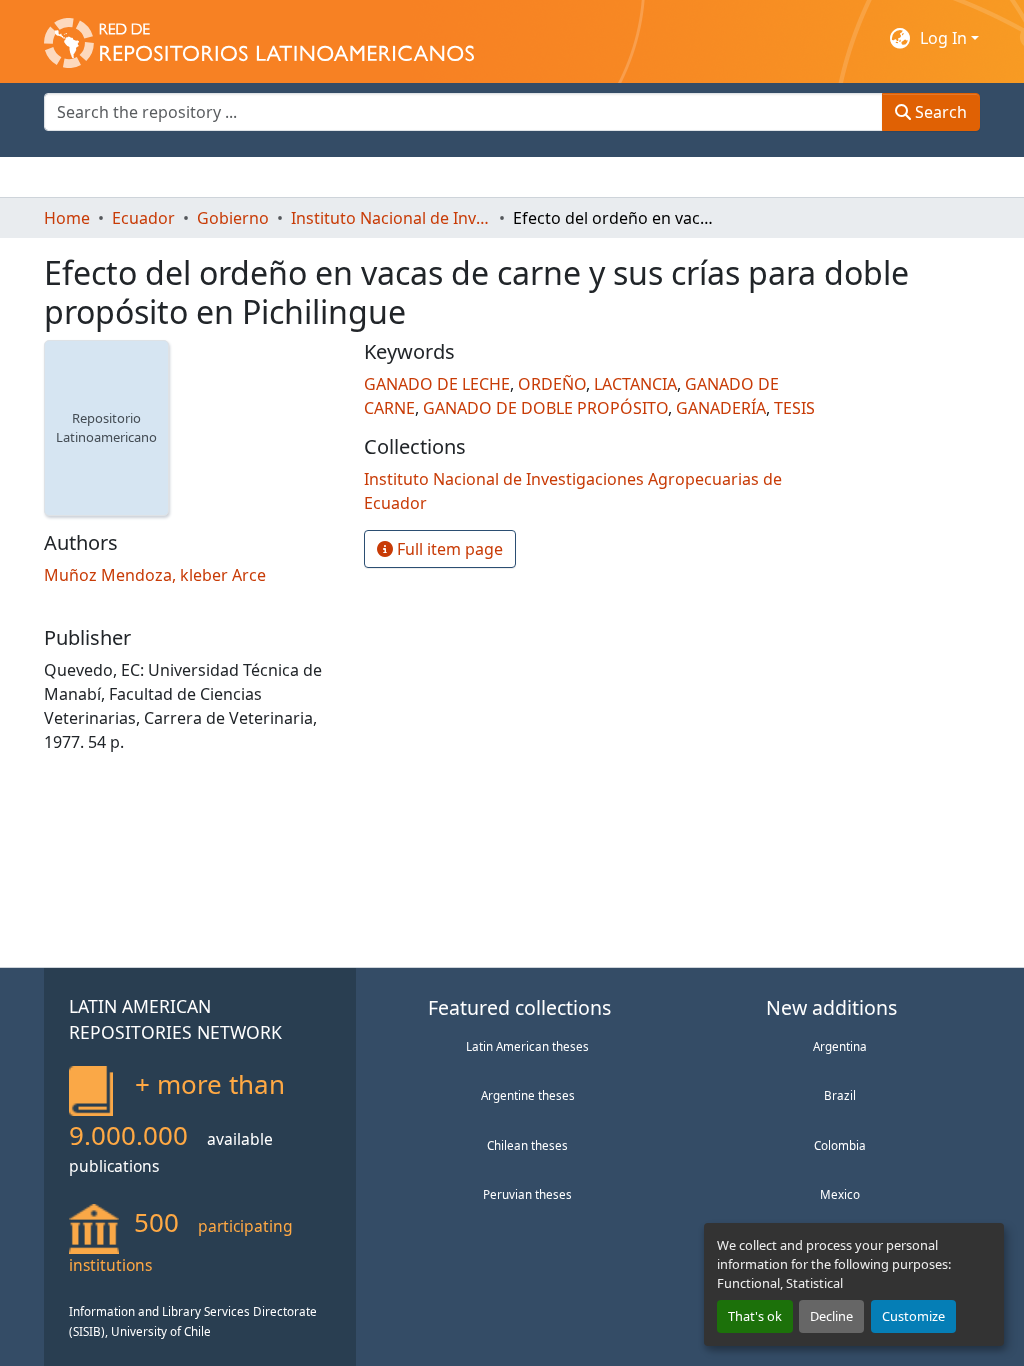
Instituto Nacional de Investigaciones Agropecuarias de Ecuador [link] (391, 218)
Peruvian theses (527, 1194)
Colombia (840, 1145)
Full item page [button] (448, 549)
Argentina (840, 1046)
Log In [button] (945, 38)
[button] (259, 38)
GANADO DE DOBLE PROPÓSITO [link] (545, 408)
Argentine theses (528, 1095)
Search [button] (939, 112)
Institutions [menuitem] (289, 177)
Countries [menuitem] (193, 177)
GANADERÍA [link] (721, 408)
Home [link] (67, 218)
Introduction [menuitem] (92, 177)
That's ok (755, 1316)
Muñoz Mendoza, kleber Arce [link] (155, 575)
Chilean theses (527, 1145)
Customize (913, 1316)
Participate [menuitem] (390, 177)
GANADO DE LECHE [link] (437, 384)
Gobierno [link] (233, 218)
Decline (831, 1316)
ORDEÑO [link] (552, 384)
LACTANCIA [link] (635, 384)
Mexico (840, 1194)
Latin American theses (527, 1046)
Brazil (840, 1095)
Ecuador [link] (143, 218)
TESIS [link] (794, 408)
